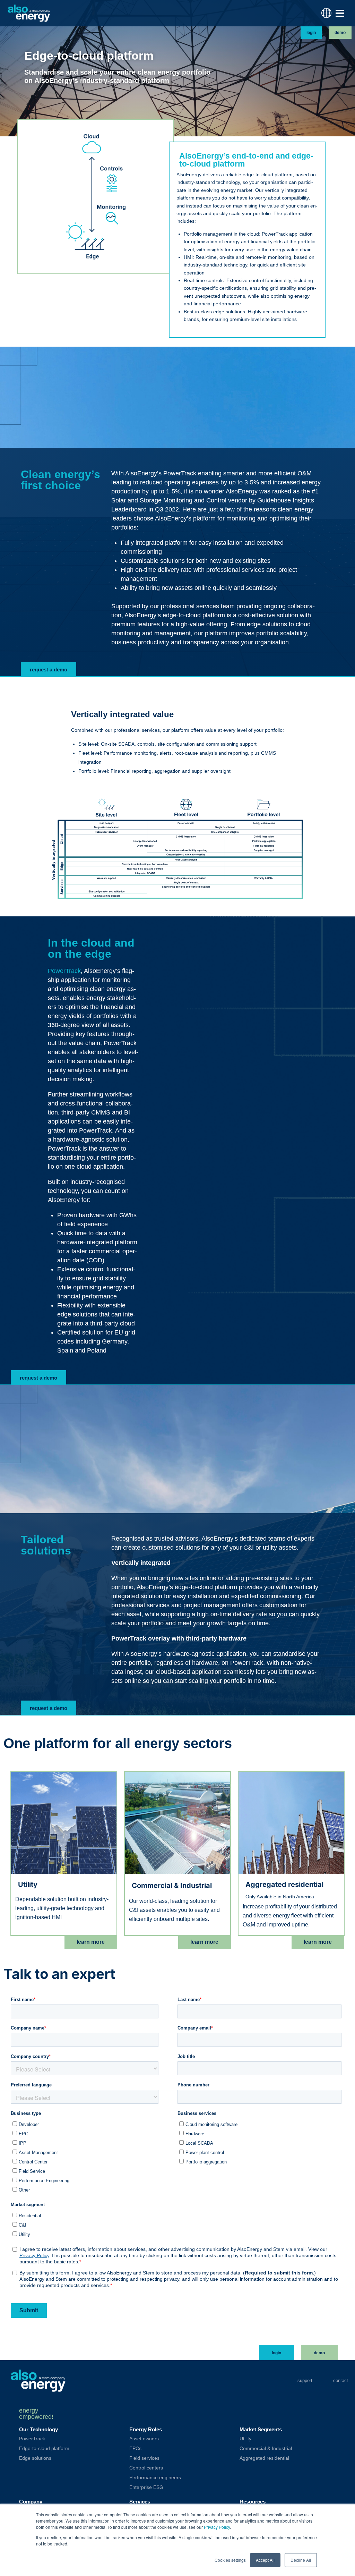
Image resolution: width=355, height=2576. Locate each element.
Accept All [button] (265, 2560)
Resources (253, 2502)
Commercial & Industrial (266, 2448)
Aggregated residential (264, 2458)
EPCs (135, 2448)
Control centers (146, 2468)
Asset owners (144, 2439)
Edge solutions (35, 2458)
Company (31, 2502)
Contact (341, 2380)
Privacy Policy (217, 2527)
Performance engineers (155, 2477)
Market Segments (261, 2429)
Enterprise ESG (146, 2487)
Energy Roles (146, 2429)
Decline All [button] (301, 2560)
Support (305, 2380)
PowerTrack (64, 971)
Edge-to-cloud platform (44, 2448)
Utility (245, 2439)
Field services (144, 2458)
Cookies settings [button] (230, 2560)
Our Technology (38, 2429)
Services (140, 2502)
